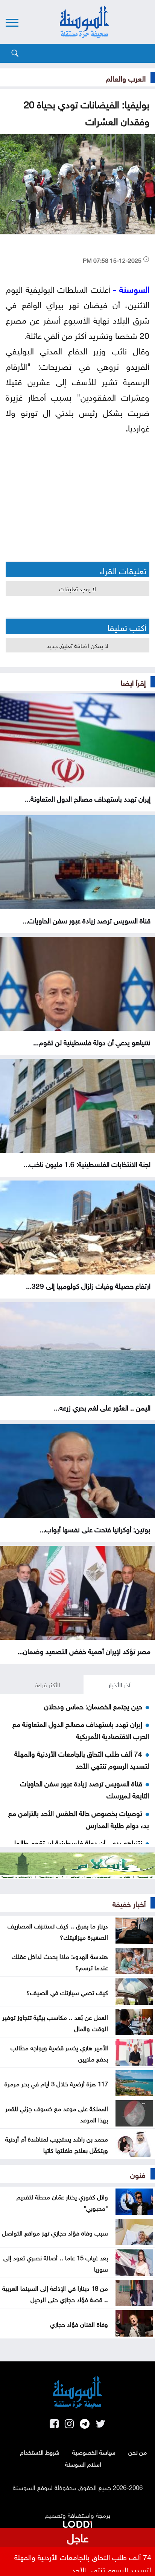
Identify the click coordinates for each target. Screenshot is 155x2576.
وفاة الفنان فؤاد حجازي (79, 2323)
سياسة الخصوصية (94, 2452)
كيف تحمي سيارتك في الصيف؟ (67, 1992)
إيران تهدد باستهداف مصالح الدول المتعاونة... (88, 798)
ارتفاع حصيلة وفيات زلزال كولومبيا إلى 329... (88, 1285)
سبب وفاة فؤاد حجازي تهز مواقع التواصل (55, 2232)
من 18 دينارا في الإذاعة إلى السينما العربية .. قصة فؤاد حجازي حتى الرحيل (55, 2293)
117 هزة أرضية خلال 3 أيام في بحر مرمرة (56, 2083)
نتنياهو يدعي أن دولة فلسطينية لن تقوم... (92, 1041)
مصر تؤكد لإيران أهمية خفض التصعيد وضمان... (84, 1650)
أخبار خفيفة (129, 1903)
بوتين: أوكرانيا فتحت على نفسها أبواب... (95, 1529)
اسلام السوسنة (83, 2464)
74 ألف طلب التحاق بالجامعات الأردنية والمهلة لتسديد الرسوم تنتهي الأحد (82, 1759)
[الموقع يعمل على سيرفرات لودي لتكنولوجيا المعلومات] (77, 2523)
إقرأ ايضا (133, 682)
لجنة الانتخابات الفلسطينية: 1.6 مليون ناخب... (87, 1163)
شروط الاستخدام (40, 2452)
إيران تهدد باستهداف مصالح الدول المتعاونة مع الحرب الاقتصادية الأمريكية (81, 1729)
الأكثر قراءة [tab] (48, 1684)
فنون (138, 2174)
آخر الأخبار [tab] (119, 1684)
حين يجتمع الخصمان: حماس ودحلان (93, 1706)
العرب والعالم (126, 77)
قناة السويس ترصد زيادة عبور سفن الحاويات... (87, 920)
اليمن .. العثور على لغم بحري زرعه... (102, 1407)
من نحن (138, 2452)
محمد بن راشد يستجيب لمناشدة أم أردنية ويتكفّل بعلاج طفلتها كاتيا (57, 2144)
